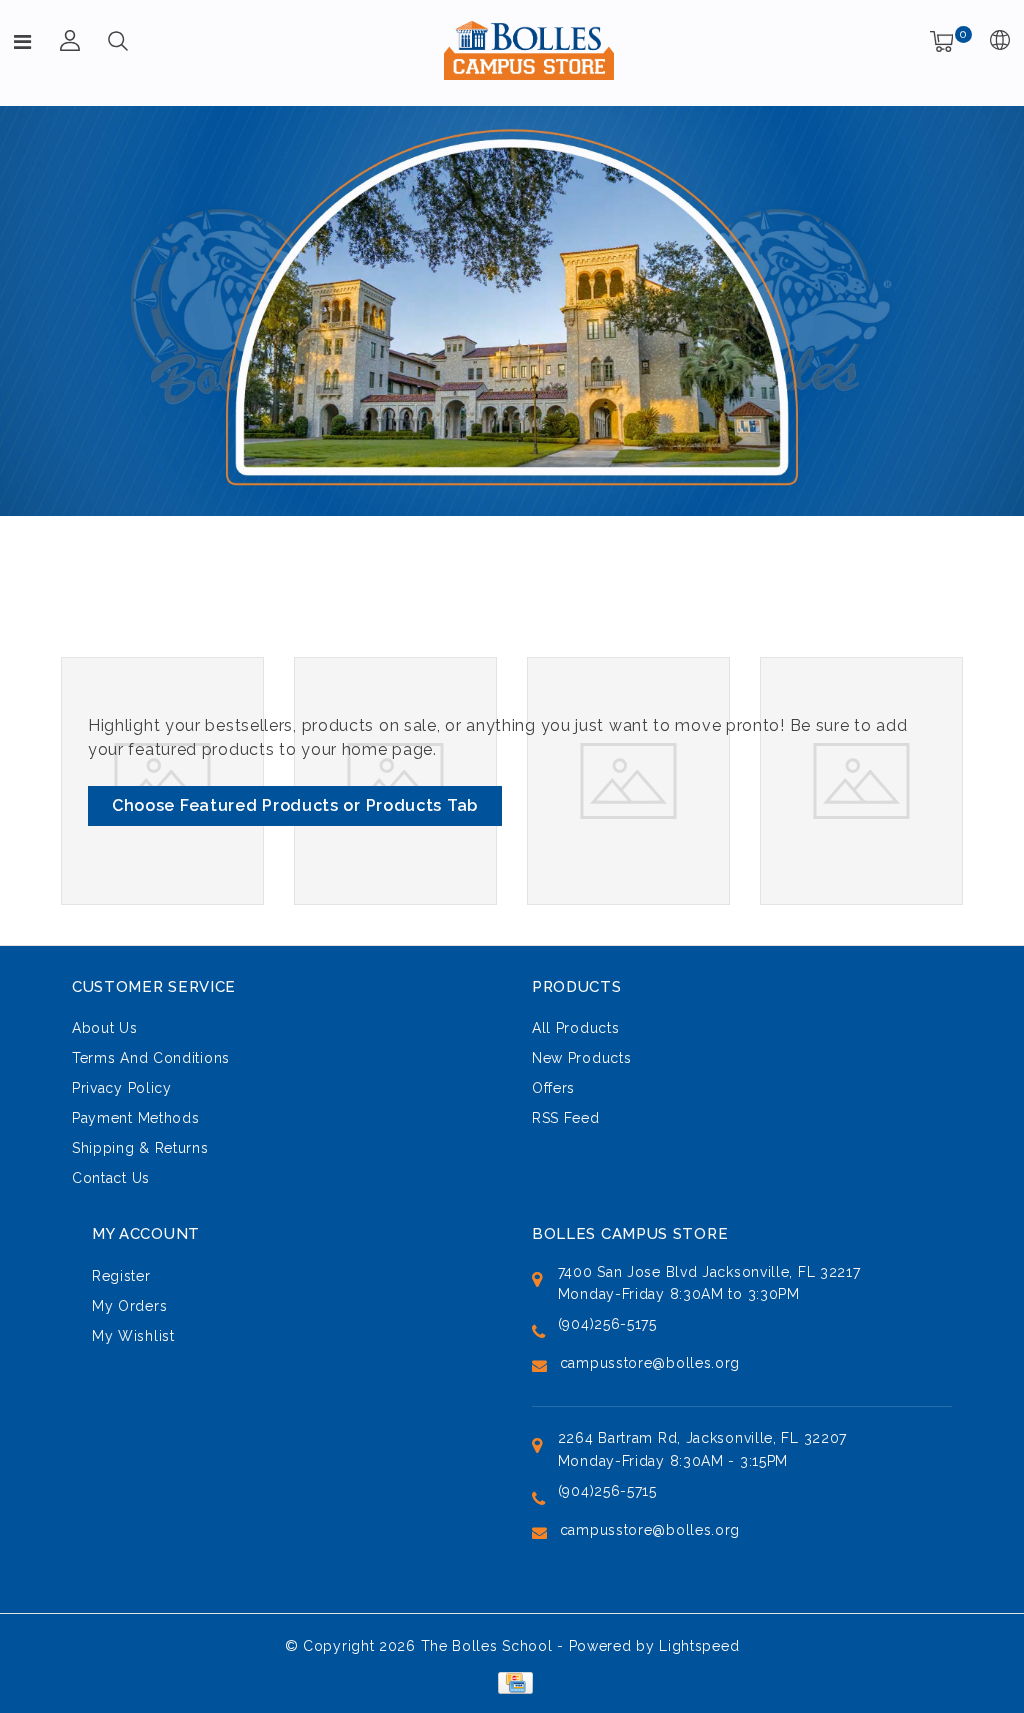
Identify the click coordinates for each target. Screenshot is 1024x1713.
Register (121, 1276)
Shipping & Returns (140, 1148)
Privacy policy (122, 1088)
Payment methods (136, 1118)
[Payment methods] (511, 1681)
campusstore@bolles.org (650, 1363)
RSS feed (566, 1118)
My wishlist (133, 1336)
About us (105, 1028)
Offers (553, 1088)
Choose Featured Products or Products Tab (295, 805)
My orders (129, 1306)
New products (581, 1058)
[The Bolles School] (529, 50)
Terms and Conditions (151, 1058)
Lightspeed (699, 1646)
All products (575, 1028)
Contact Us (111, 1178)
